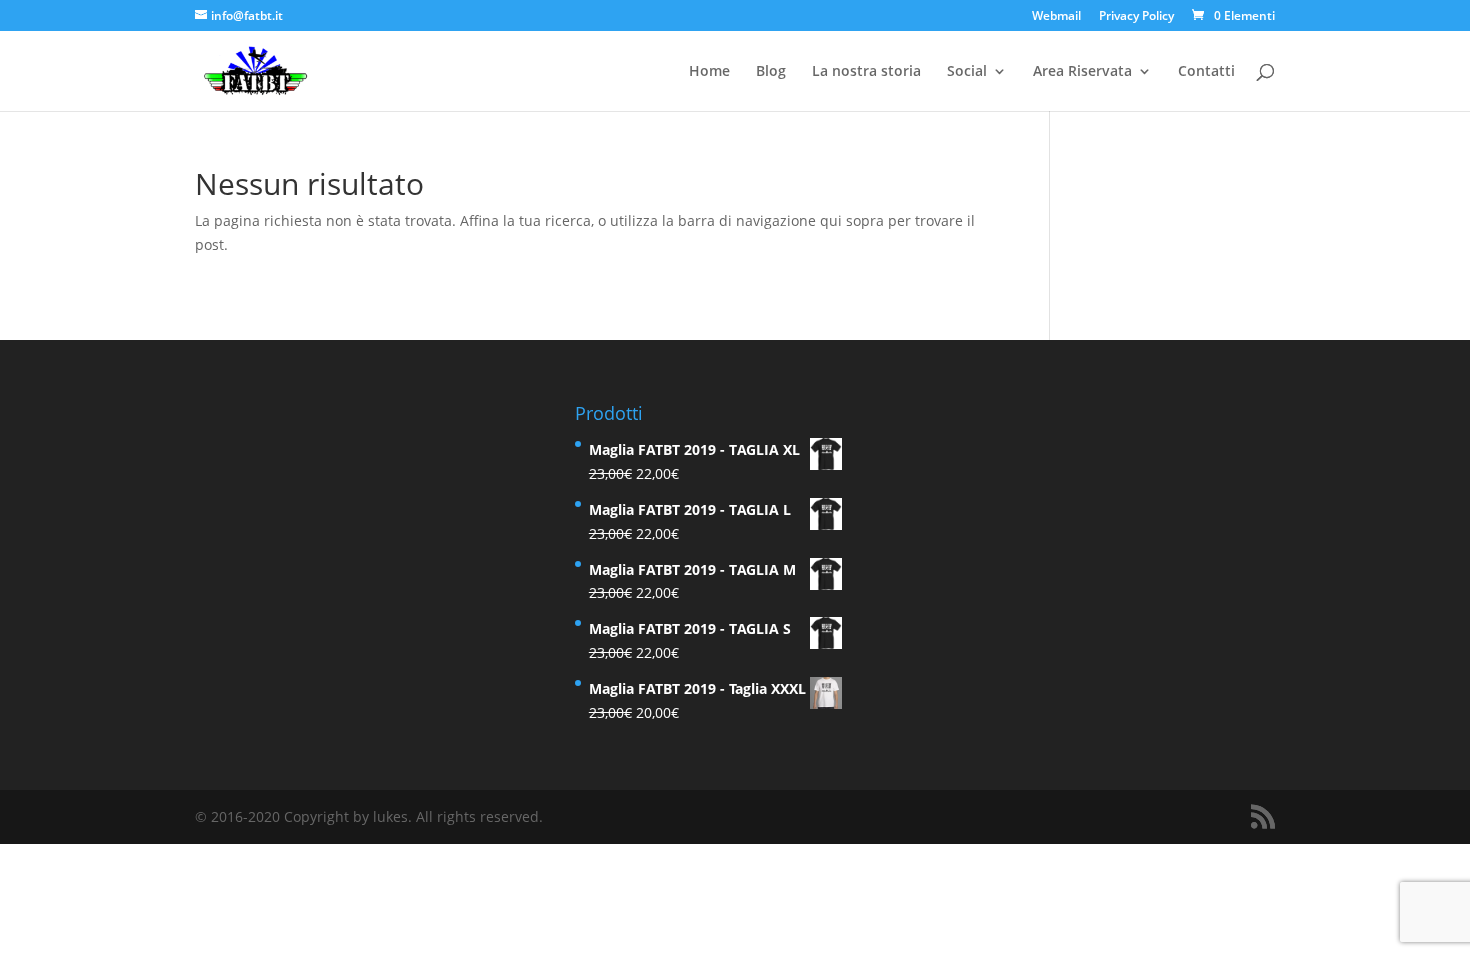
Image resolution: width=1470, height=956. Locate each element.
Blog (771, 72)
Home (709, 72)
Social (967, 72)
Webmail (1056, 17)
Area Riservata (1082, 72)
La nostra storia (866, 72)
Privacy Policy (1136, 17)
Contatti (1206, 72)
